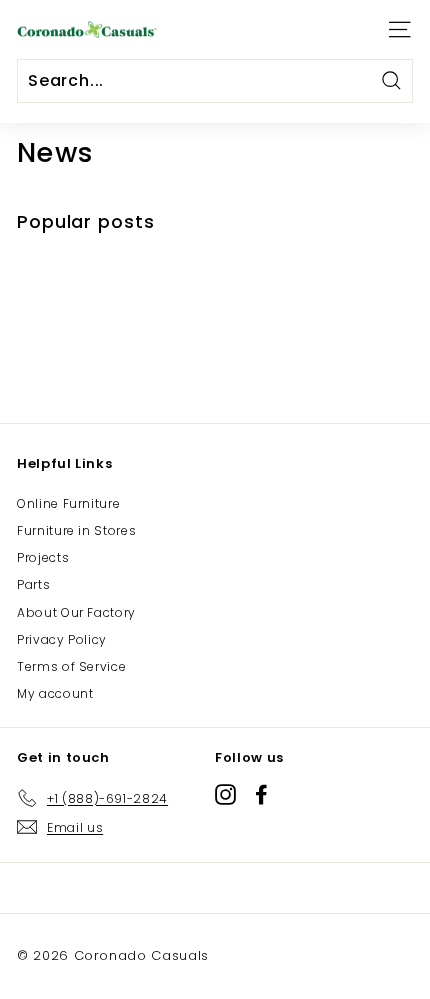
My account (55, 693)
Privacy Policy (62, 639)
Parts (33, 584)
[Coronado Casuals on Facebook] (261, 794)
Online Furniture (68, 503)
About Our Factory (76, 612)
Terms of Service (71, 666)
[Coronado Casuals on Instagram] (225, 794)
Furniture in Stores (76, 530)
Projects (43, 557)
